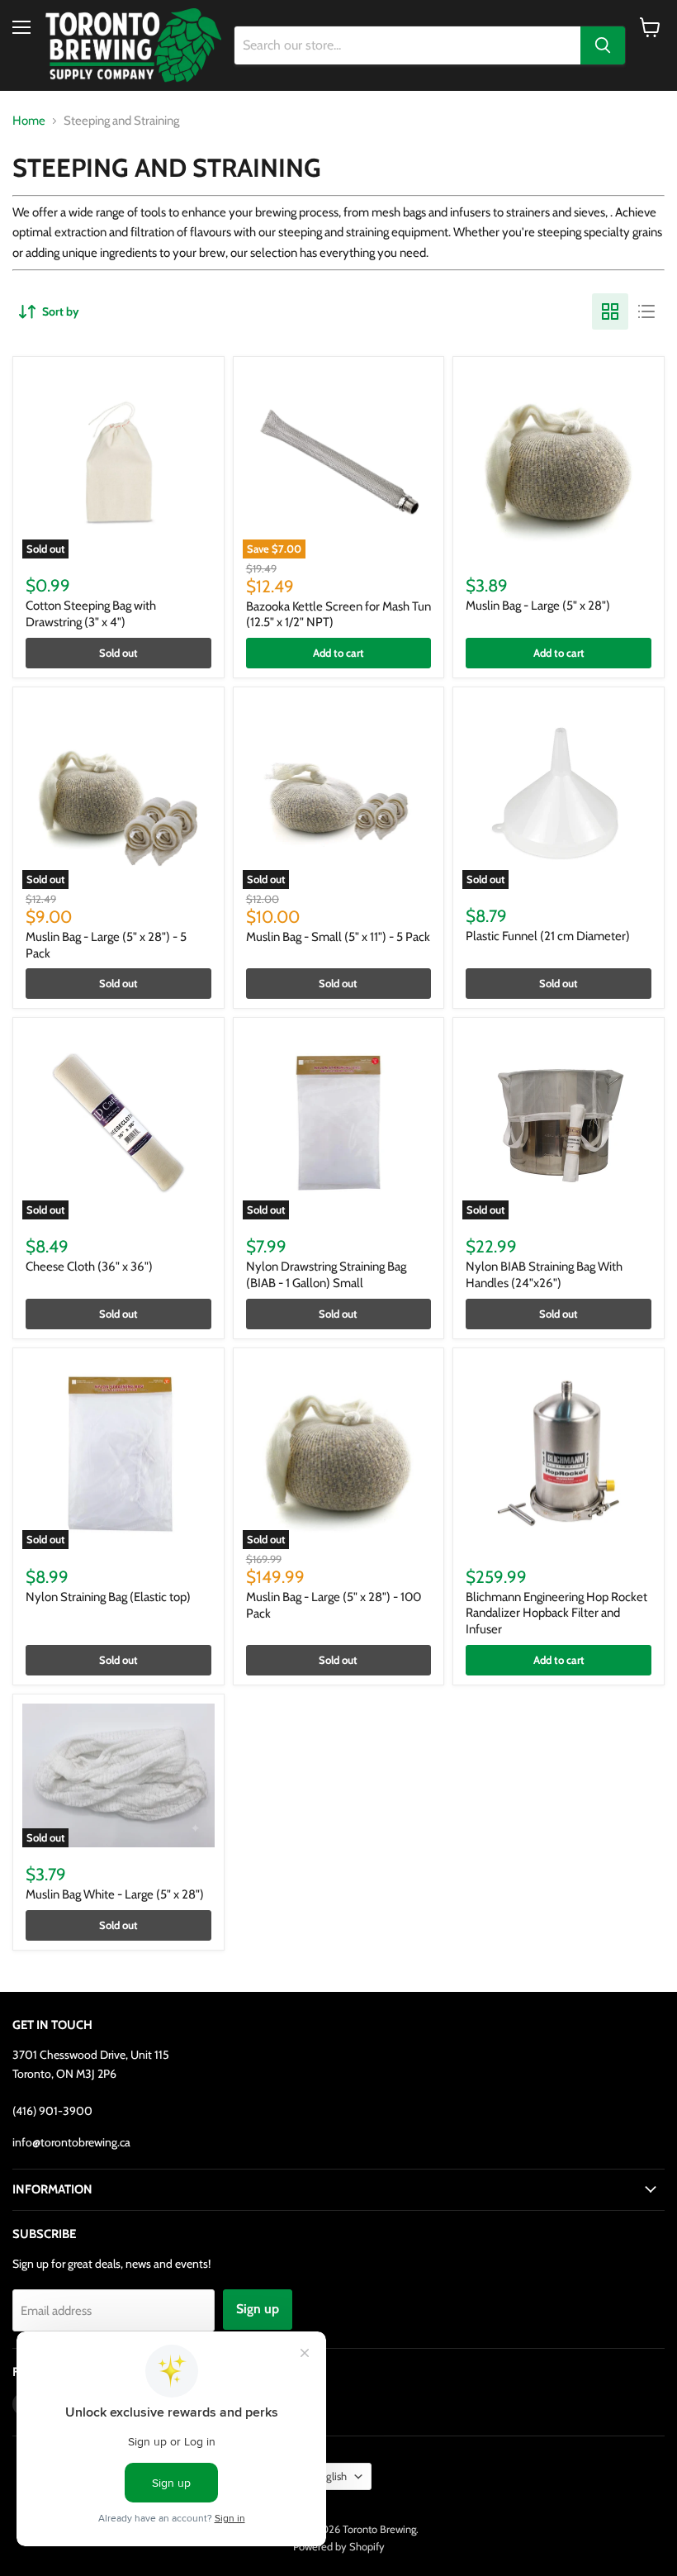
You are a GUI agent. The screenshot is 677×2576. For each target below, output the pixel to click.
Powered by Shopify (339, 2546)
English (331, 2476)
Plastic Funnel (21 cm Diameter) (548, 936)
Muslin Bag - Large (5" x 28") (538, 606)
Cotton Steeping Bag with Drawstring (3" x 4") (91, 614)
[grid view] (610, 311)
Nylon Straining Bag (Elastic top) (108, 1597)
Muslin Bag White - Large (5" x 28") (115, 1894)
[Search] (603, 45)
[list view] (646, 311)
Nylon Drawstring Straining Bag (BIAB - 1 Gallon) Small (326, 1275)
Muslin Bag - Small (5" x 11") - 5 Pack (338, 937)
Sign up (258, 2309)
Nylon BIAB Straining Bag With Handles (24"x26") (544, 1275)
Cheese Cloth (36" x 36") (89, 1267)
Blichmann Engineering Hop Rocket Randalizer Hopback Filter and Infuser (556, 1613)
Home (29, 121)
